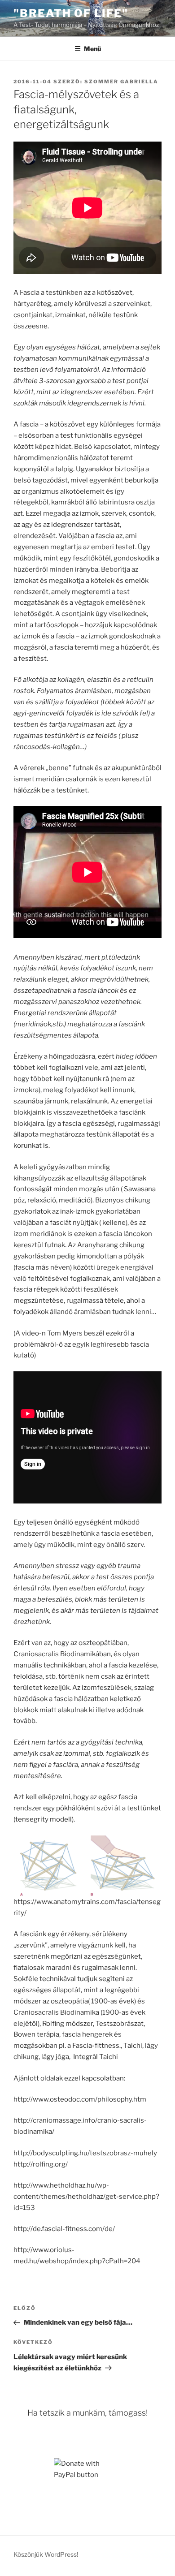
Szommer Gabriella (121, 82)
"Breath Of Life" (71, 13)
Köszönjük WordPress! (46, 2554)
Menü (92, 49)
